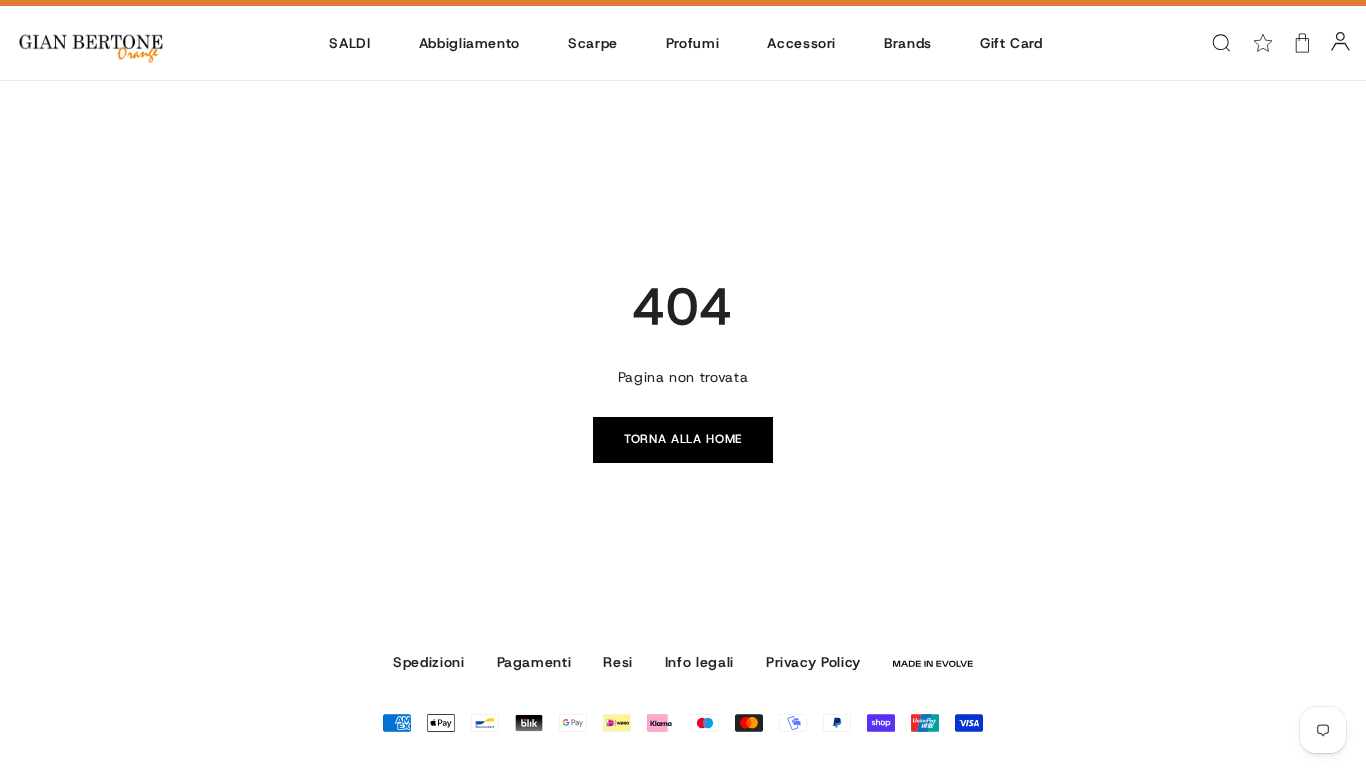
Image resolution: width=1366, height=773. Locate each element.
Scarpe (593, 43)
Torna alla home (683, 439)
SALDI (349, 43)
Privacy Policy (813, 662)
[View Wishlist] (1263, 43)
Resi (618, 662)
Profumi (692, 43)
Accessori (801, 43)
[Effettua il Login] (1340, 43)
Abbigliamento (469, 43)
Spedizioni (428, 662)
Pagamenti (534, 662)
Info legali (699, 662)
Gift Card (1011, 43)
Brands (908, 43)
